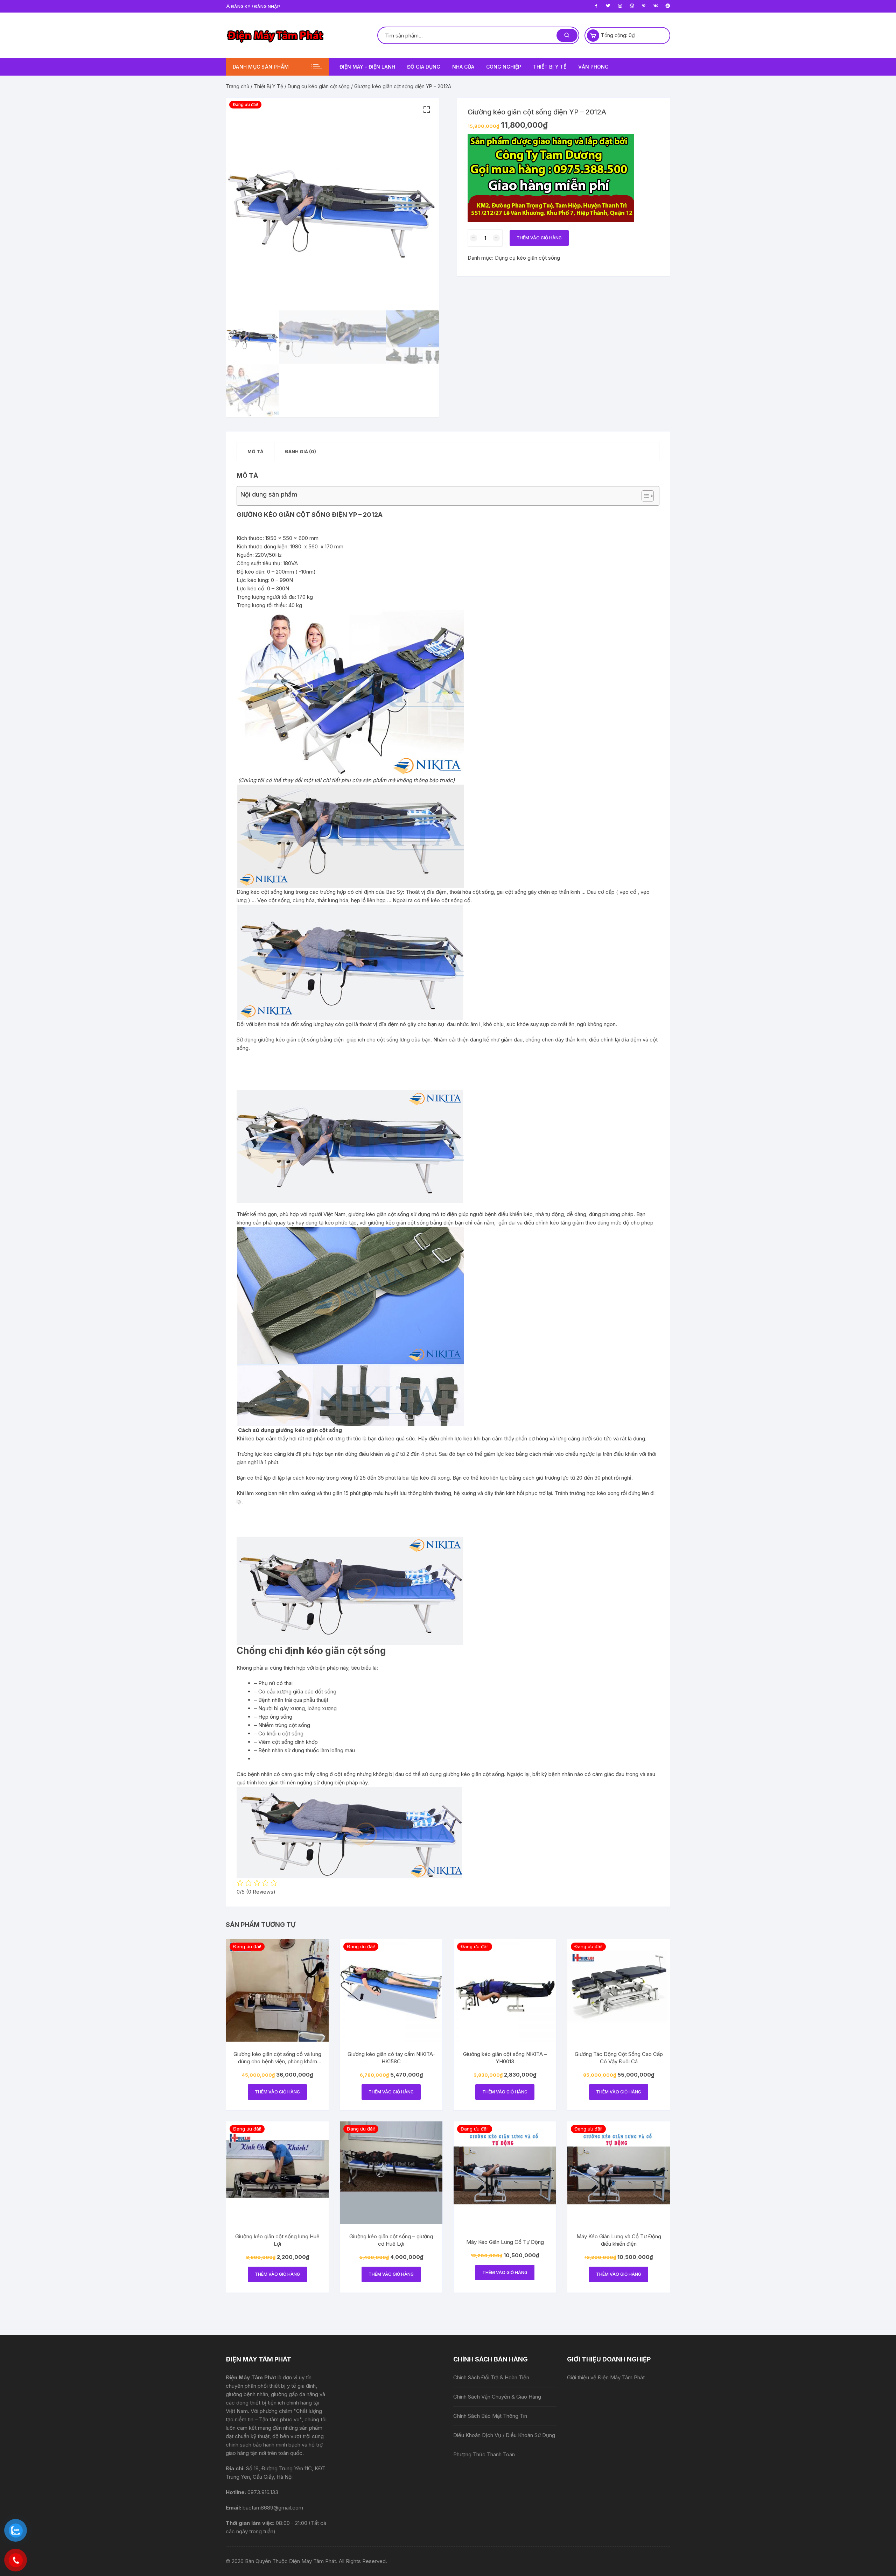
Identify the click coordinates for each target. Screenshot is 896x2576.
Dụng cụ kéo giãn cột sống (319, 86)
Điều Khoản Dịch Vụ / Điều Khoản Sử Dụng (504, 2435)
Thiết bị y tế (550, 67)
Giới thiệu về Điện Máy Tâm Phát (606, 2377)
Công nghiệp (504, 67)
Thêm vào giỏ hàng (539, 238)
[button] (427, 110)
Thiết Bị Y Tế (268, 86)
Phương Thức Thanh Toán (484, 2454)
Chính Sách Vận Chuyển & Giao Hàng (497, 2397)
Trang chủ (237, 86)
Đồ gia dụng (424, 67)
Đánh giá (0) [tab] (300, 451)
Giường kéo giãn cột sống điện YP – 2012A (310, 515)
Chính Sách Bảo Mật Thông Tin (490, 2416)
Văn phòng (593, 67)
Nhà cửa (463, 67)
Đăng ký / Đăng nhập (255, 6)
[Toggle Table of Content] (644, 496)
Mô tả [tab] (255, 451)
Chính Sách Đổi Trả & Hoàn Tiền (491, 2377)
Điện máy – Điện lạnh (367, 67)
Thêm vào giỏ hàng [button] (277, 2092)
